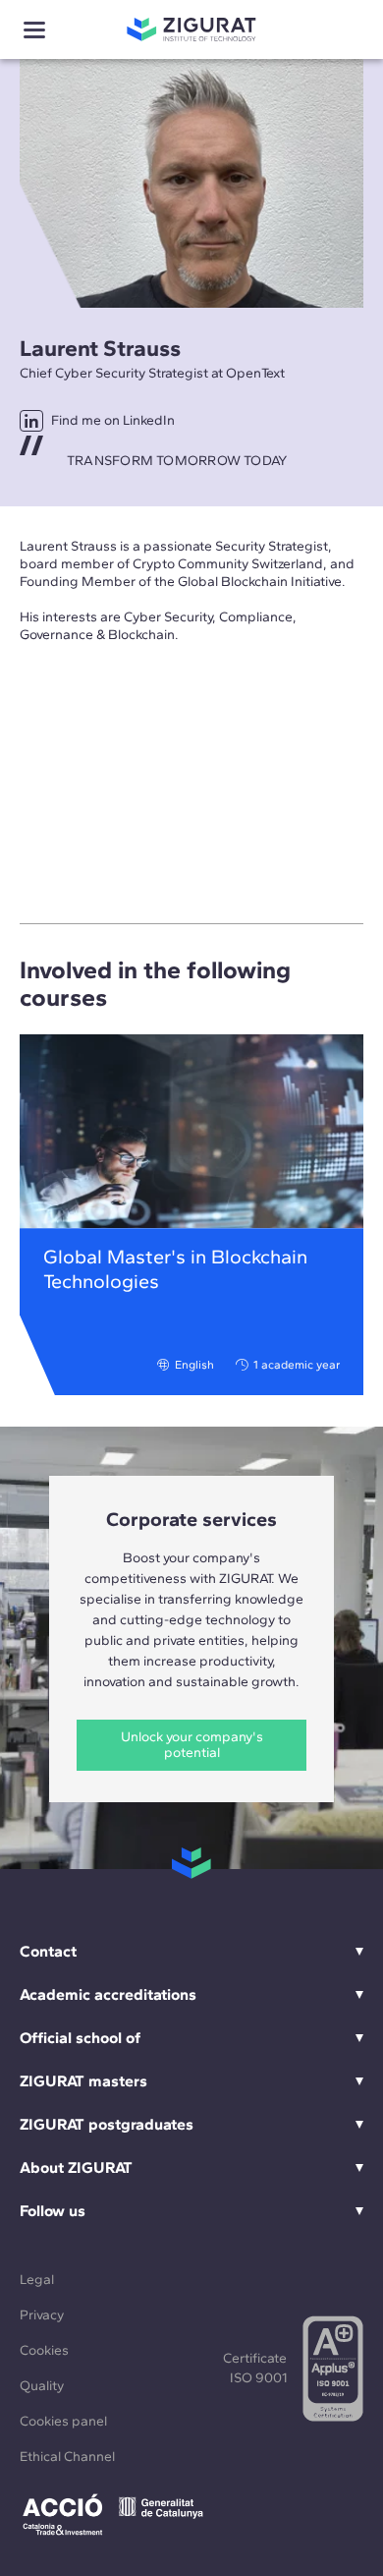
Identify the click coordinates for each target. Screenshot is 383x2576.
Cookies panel (63, 2421)
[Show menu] (34, 30)
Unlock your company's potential (192, 1745)
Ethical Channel (67, 2457)
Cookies (44, 2350)
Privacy (42, 2315)
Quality (42, 2386)
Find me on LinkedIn (113, 420)
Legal (37, 2280)
